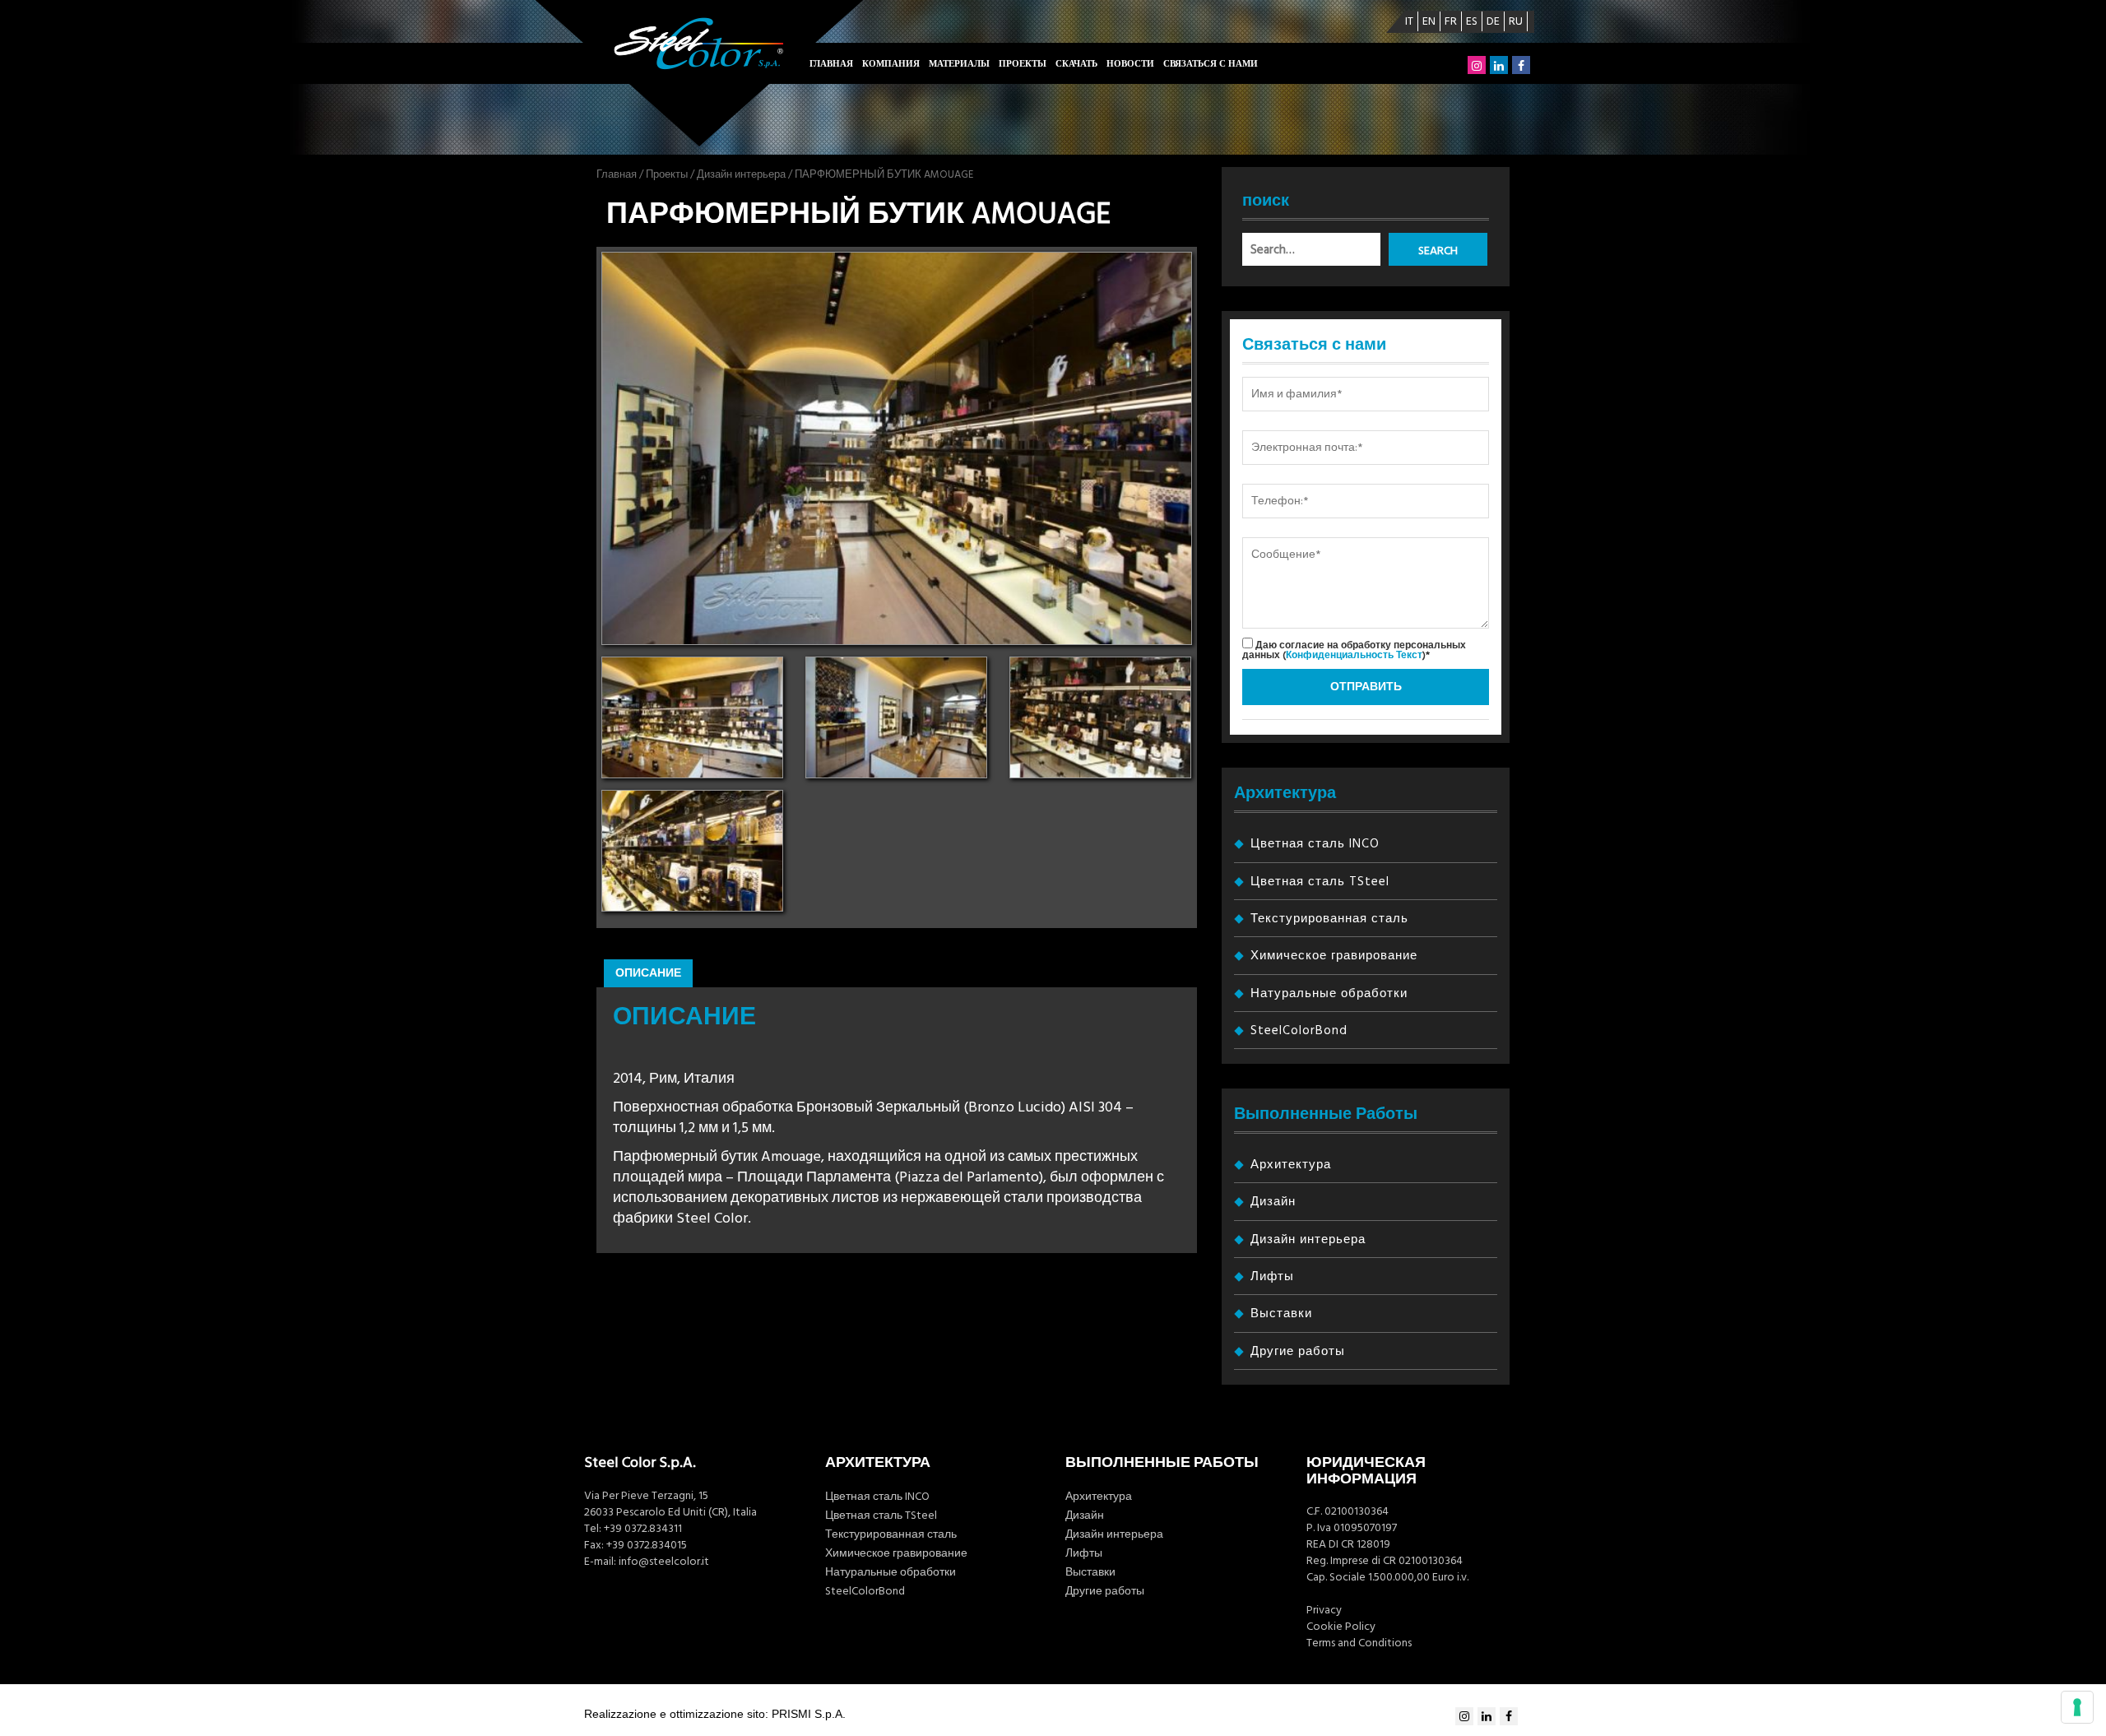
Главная (617, 174)
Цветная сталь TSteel (1320, 882)
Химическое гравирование (1334, 956)
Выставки (1281, 1314)
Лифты (1272, 1276)
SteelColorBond (1299, 1030)
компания (891, 64)
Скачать (1076, 64)
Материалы (959, 64)
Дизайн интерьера (741, 174)
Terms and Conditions (1359, 1643)
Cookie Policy (1341, 1627)
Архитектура (1291, 1165)
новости (1130, 64)
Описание (648, 973)
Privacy (1324, 1610)
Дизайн (1273, 1202)
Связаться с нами (1211, 64)
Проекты (1023, 64)
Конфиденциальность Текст (1354, 655)
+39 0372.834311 (643, 1529)
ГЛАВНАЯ (831, 64)
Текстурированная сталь (1329, 919)
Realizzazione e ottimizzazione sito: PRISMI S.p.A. (715, 1714)
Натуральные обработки (1329, 993)
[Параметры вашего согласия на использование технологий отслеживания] (2077, 1707)
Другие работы (1298, 1351)
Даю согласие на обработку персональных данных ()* (1354, 650)
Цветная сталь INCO (1315, 844)
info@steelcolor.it (664, 1562)
